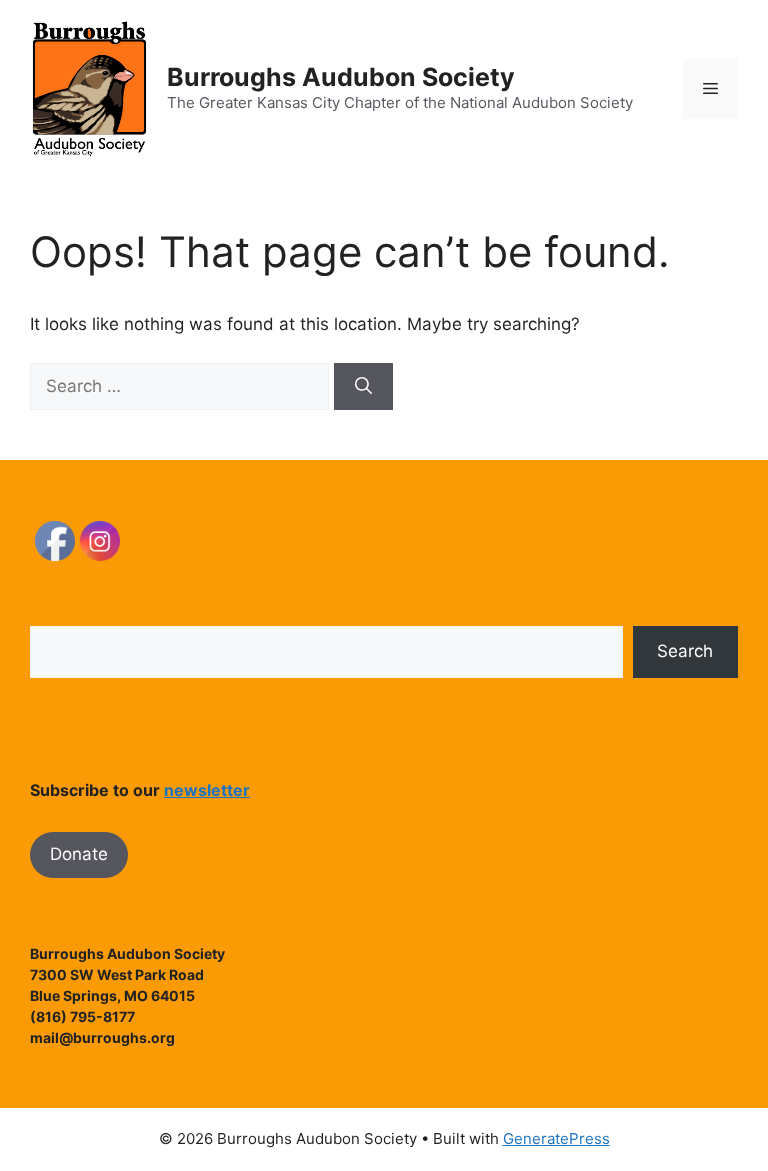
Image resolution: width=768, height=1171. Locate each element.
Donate (79, 854)
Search (685, 651)
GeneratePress (556, 1138)
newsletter (207, 790)
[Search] (363, 387)
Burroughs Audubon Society (341, 77)
